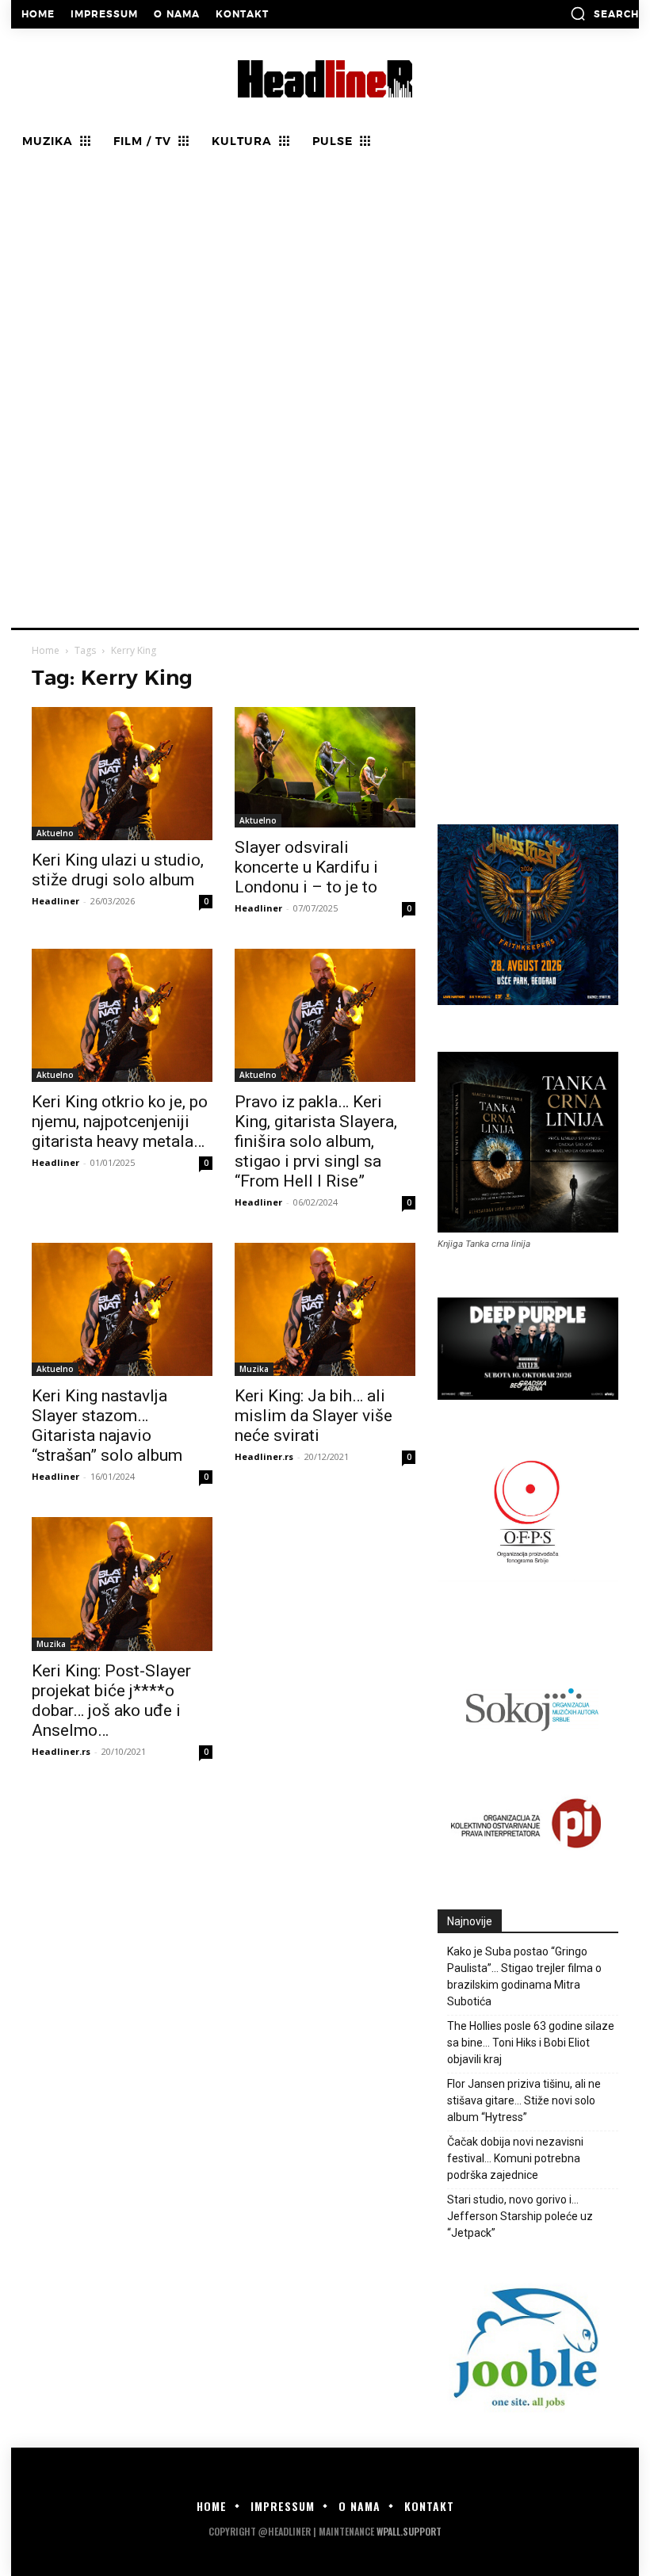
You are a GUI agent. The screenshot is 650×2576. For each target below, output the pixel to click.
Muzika (254, 1369)
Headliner (55, 901)
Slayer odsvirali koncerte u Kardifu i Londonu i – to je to (306, 867)
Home (46, 650)
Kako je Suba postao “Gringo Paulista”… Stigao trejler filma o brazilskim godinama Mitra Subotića (524, 1976)
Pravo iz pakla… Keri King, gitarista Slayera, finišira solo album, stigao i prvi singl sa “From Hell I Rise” (316, 1141)
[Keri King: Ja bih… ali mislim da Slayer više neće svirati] (325, 1309)
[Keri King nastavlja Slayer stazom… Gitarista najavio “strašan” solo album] (122, 1309)
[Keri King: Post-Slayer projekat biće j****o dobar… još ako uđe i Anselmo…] (122, 1584)
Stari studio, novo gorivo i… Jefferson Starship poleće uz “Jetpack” (520, 2216)
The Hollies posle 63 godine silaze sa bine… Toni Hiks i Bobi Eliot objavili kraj (531, 2043)
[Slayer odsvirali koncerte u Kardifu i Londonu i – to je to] (325, 767)
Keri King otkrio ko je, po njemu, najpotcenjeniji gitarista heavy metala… (120, 1122)
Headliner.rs (264, 1456)
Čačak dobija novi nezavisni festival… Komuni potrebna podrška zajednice (515, 2158)
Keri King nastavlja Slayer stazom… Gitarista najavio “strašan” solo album (107, 1426)
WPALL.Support (409, 2531)
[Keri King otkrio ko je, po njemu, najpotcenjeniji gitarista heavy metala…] (122, 1015)
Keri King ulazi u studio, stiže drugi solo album (118, 870)
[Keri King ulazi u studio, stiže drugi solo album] (122, 774)
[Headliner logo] (325, 79)
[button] (604, 13)
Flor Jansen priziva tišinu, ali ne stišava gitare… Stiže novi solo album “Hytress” (524, 2100)
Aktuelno (55, 833)
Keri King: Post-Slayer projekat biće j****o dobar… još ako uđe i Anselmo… (111, 1701)
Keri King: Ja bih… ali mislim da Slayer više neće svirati (314, 1416)
